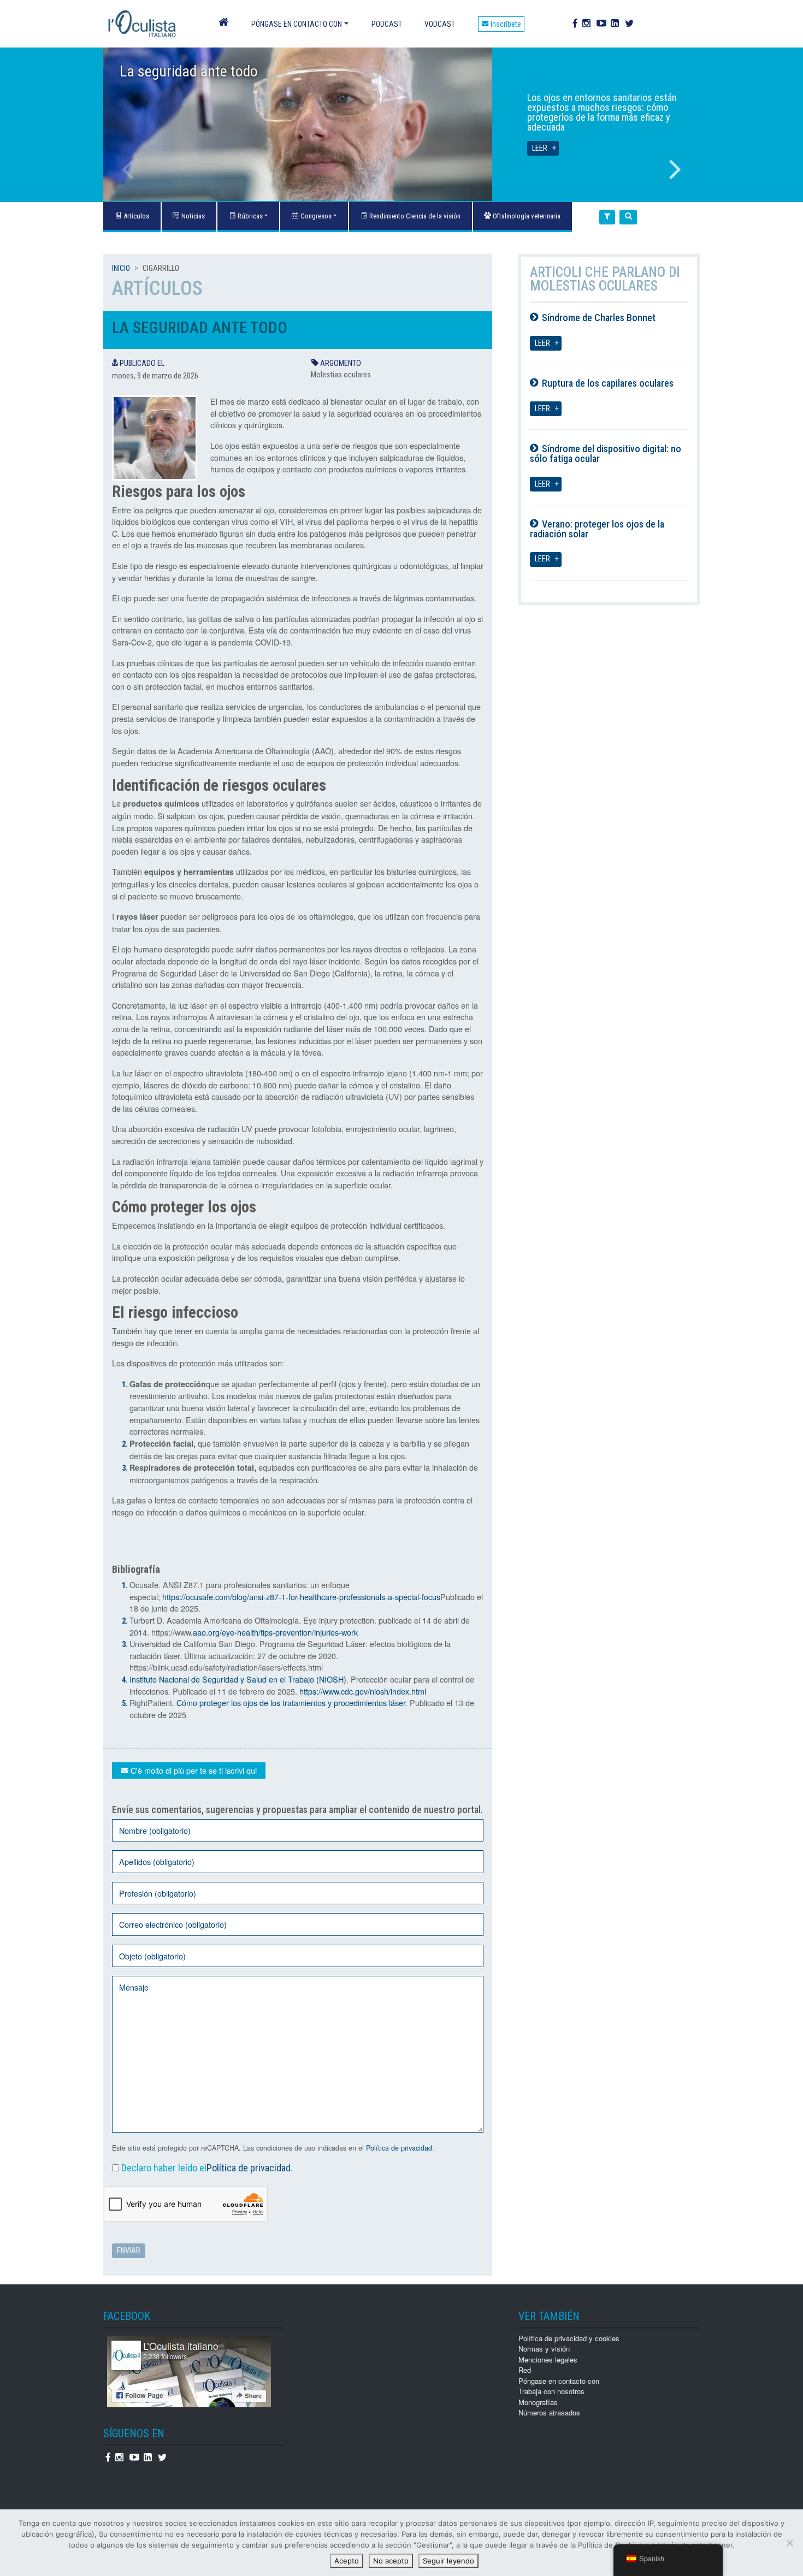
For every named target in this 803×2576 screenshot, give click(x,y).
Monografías (538, 2402)
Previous (128, 169)
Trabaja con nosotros (551, 2391)
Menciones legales (548, 2359)
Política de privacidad (399, 2148)
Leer (540, 148)
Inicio (121, 268)
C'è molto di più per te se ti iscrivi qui (193, 1770)
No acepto (391, 2561)
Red (525, 2370)
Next (675, 169)
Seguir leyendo (448, 2561)
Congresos (315, 216)
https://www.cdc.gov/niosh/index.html (363, 1691)
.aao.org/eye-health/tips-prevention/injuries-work (274, 1632)
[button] (607, 217)
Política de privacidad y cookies (569, 2338)
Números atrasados (549, 2412)
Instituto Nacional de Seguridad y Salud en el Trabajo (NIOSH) (238, 1679)
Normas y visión (544, 2349)
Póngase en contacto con (297, 24)
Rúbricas (249, 216)
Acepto (347, 2561)
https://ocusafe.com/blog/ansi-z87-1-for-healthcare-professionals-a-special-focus (301, 1597)
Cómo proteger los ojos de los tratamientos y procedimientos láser (291, 1702)
